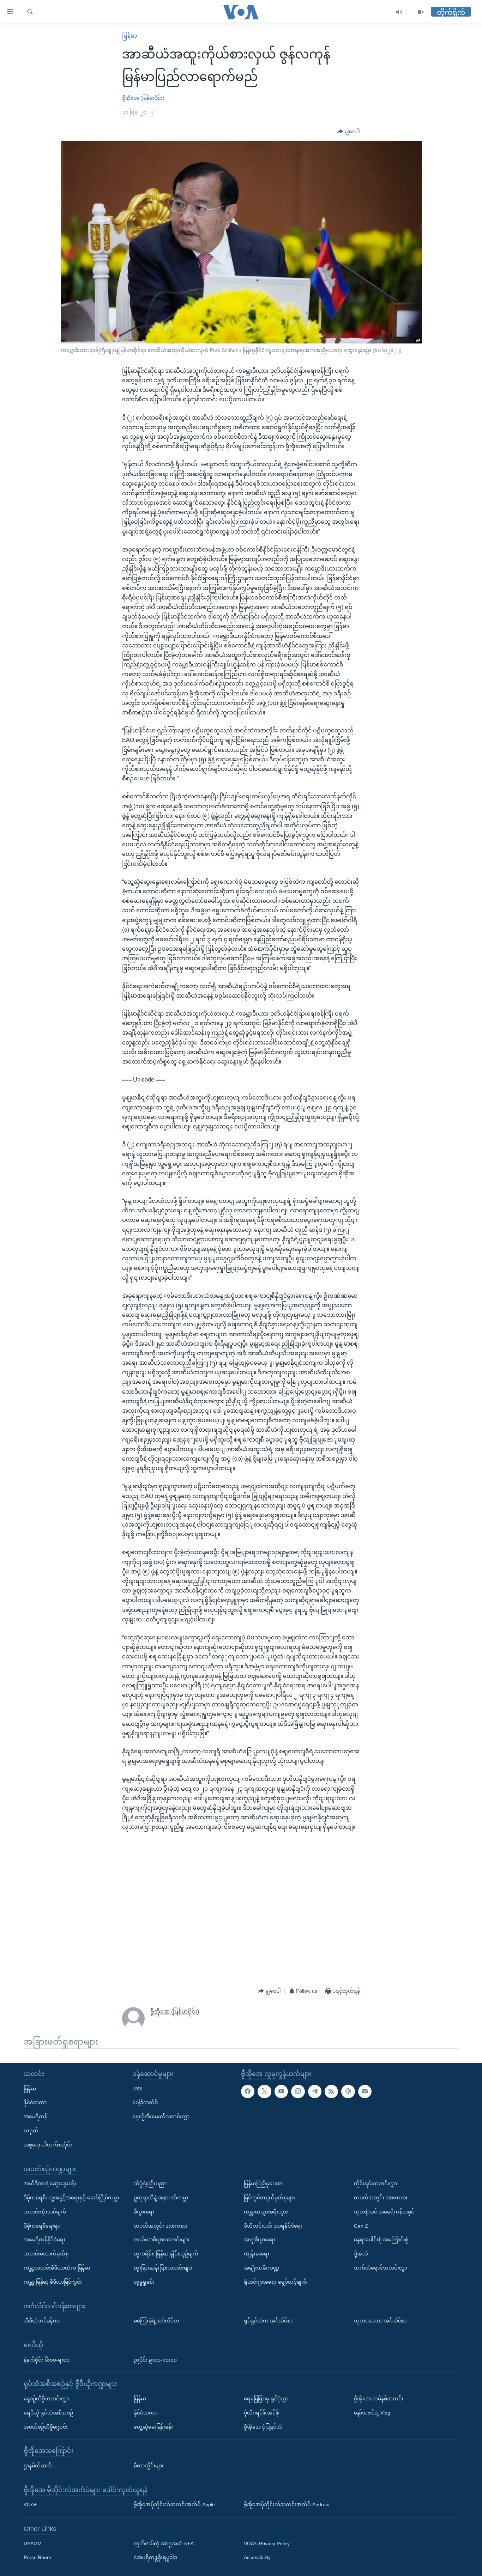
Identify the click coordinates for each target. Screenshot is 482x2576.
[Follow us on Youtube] (281, 2091)
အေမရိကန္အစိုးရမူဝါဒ (155, 2557)
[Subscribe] (365, 2091)
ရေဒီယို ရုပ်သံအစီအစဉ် (48, 2412)
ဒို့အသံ (361, 2254)
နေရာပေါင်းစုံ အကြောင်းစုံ (381, 2240)
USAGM (33, 2543)
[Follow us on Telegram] (315, 2091)
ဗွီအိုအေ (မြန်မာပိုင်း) (143, 98)
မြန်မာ (129, 36)
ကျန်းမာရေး (257, 2254)
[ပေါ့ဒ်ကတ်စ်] (348, 2091)
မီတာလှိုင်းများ (149, 2465)
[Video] (421, 12)
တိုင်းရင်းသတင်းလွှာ (375, 2184)
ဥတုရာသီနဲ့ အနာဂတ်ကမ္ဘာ (161, 2197)
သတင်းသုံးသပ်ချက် (45, 2211)
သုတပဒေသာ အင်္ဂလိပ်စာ (380, 2321)
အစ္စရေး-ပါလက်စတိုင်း (48, 2144)
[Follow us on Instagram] (298, 2091)
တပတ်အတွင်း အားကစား (161, 2225)
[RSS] (331, 2091)
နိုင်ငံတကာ (35, 2102)
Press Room (37, 2557)
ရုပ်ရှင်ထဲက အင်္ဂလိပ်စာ (268, 2321)
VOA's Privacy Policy (267, 2543)
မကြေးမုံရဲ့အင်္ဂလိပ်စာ (156, 2321)
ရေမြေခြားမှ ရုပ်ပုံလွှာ (266, 2398)
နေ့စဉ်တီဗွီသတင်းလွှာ (46, 2398)
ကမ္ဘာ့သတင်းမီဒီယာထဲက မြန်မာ (57, 2267)
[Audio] (399, 12)
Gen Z (361, 2225)
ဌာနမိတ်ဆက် (38, 2465)
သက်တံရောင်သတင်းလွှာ (380, 2267)
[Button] (349, 132)
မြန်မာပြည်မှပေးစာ (263, 2184)
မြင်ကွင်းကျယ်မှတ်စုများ (269, 2197)
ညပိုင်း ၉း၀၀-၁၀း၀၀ (155, 2359)
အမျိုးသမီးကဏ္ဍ (262, 2267)
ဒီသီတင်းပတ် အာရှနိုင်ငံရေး (273, 2225)
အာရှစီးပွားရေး (260, 2240)
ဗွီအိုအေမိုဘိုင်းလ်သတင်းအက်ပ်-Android (287, 2504)
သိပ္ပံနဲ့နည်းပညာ (150, 2184)
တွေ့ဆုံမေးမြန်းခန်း (153, 2426)
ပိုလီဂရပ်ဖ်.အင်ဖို (261, 2412)
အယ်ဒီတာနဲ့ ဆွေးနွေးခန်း (50, 2184)
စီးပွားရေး (144, 2211)
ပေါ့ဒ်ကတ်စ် (145, 2102)
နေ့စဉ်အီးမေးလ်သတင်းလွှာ (161, 2117)
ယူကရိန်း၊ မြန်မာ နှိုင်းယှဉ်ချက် (166, 2254)
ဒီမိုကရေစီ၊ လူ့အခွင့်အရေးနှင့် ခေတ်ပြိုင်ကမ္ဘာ (71, 2197)
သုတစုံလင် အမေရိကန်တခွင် (384, 2211)
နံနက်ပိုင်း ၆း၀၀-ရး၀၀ (47, 2359)
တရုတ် (31, 2131)
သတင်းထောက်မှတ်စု (46, 2254)
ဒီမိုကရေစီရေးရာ (42, 2225)
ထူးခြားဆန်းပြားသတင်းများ (163, 2267)
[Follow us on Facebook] (248, 2091)
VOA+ (30, 2504)
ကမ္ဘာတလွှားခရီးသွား (266, 2211)
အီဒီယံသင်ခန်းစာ (42, 2321)
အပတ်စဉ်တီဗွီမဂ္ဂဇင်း (46, 2426)
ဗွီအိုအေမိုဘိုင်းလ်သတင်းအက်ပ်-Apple (174, 2504)
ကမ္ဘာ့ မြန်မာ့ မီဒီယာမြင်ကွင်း (53, 2282)
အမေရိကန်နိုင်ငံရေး (44, 2240)
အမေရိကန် (35, 2117)
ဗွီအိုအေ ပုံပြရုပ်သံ (263, 2426)
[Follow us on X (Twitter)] (264, 2091)
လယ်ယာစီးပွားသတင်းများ (162, 2240)
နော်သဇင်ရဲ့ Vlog (372, 2412)
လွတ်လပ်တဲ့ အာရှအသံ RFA (164, 2543)
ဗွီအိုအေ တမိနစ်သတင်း (379, 2398)
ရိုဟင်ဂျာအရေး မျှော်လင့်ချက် (275, 2282)
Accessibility (257, 2557)
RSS (137, 2088)
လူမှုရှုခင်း (144, 2282)
